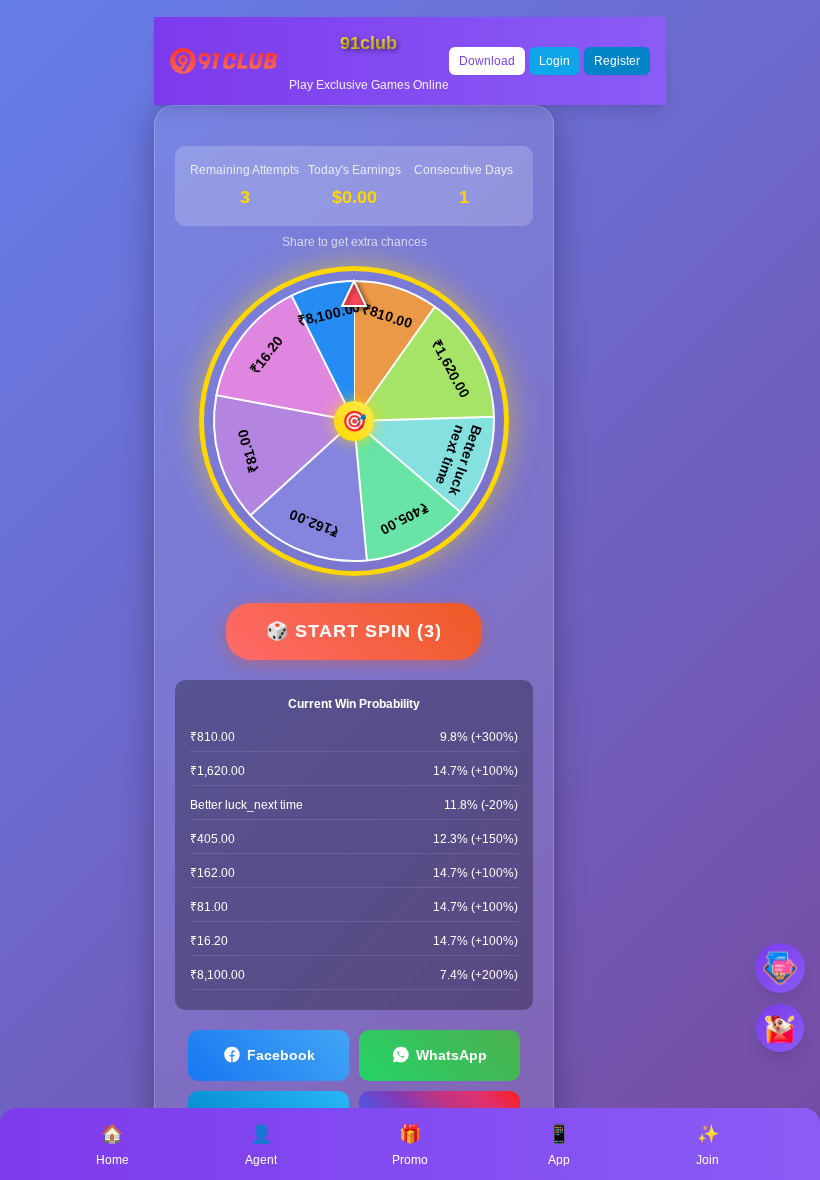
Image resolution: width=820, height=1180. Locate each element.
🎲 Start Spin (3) (354, 631)
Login (554, 61)
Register (617, 61)
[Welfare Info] (780, 968)
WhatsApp (451, 1055)
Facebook (281, 1055)
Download (487, 61)
